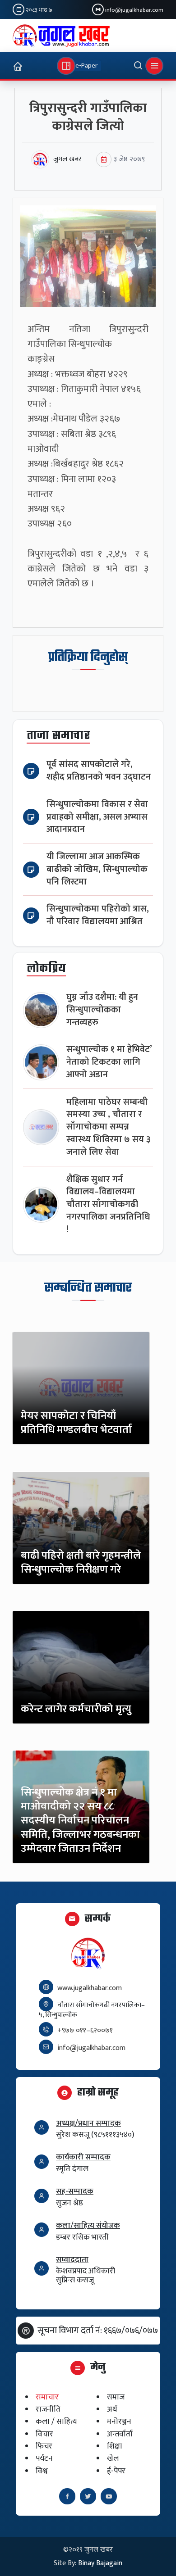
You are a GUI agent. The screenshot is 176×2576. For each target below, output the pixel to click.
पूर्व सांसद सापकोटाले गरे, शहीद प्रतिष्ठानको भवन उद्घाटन (99, 771)
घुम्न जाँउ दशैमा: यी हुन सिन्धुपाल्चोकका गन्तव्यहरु (102, 1010)
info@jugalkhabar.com (134, 10)
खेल (113, 2459)
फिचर (44, 2446)
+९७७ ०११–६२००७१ (85, 2030)
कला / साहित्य (56, 2422)
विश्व (42, 2471)
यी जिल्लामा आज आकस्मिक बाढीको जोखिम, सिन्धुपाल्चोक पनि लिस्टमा (97, 869)
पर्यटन (44, 2459)
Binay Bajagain (100, 2563)
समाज (116, 2397)
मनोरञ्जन (119, 2422)
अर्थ (112, 2410)
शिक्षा (115, 2446)
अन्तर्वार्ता (120, 2434)
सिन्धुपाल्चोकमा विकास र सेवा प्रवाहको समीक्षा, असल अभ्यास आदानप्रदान (97, 817)
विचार (44, 2434)
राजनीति (48, 2410)
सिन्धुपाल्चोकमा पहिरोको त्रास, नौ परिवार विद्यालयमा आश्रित (98, 915)
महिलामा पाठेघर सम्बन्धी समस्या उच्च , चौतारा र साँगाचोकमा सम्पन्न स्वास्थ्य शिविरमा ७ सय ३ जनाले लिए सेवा (109, 1127)
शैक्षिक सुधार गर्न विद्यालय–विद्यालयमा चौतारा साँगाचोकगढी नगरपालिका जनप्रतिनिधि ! (108, 1205)
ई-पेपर (116, 2471)
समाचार (47, 2397)
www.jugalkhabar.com (90, 1988)
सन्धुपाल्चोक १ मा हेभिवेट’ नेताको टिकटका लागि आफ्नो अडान (109, 1062)
